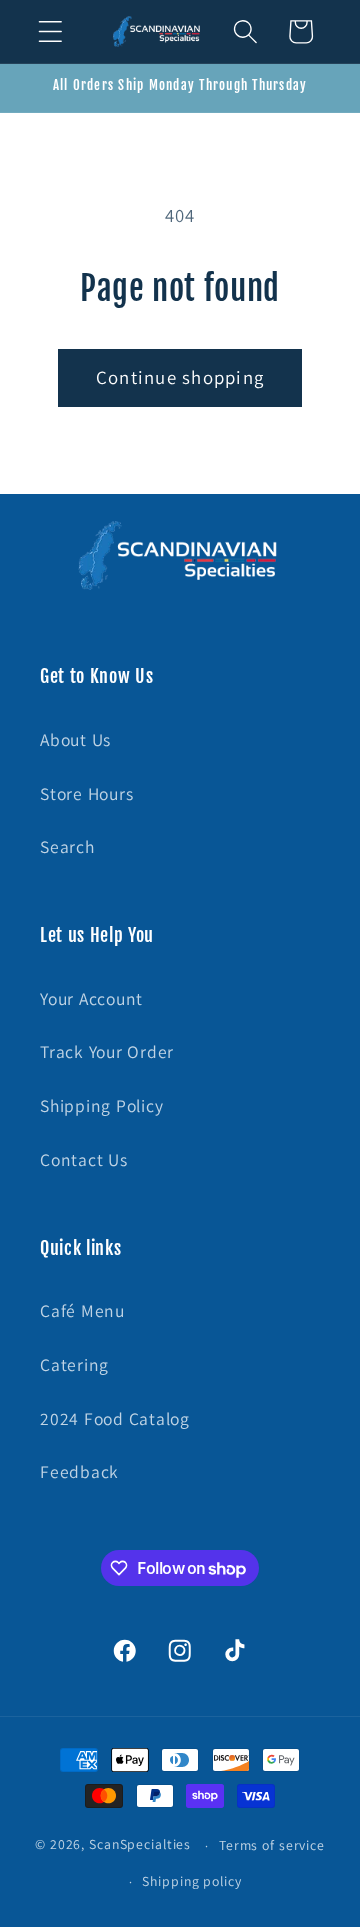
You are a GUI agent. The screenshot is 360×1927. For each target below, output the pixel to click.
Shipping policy (191, 1881)
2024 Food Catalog (115, 1418)
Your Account (91, 998)
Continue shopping (180, 377)
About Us (75, 739)
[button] (50, 31)
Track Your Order (107, 1051)
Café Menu (82, 1310)
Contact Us (84, 1159)
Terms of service (272, 1845)
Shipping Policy (101, 1105)
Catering (74, 1364)
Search (67, 846)
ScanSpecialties (140, 1845)
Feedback (79, 1471)
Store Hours (86, 793)
